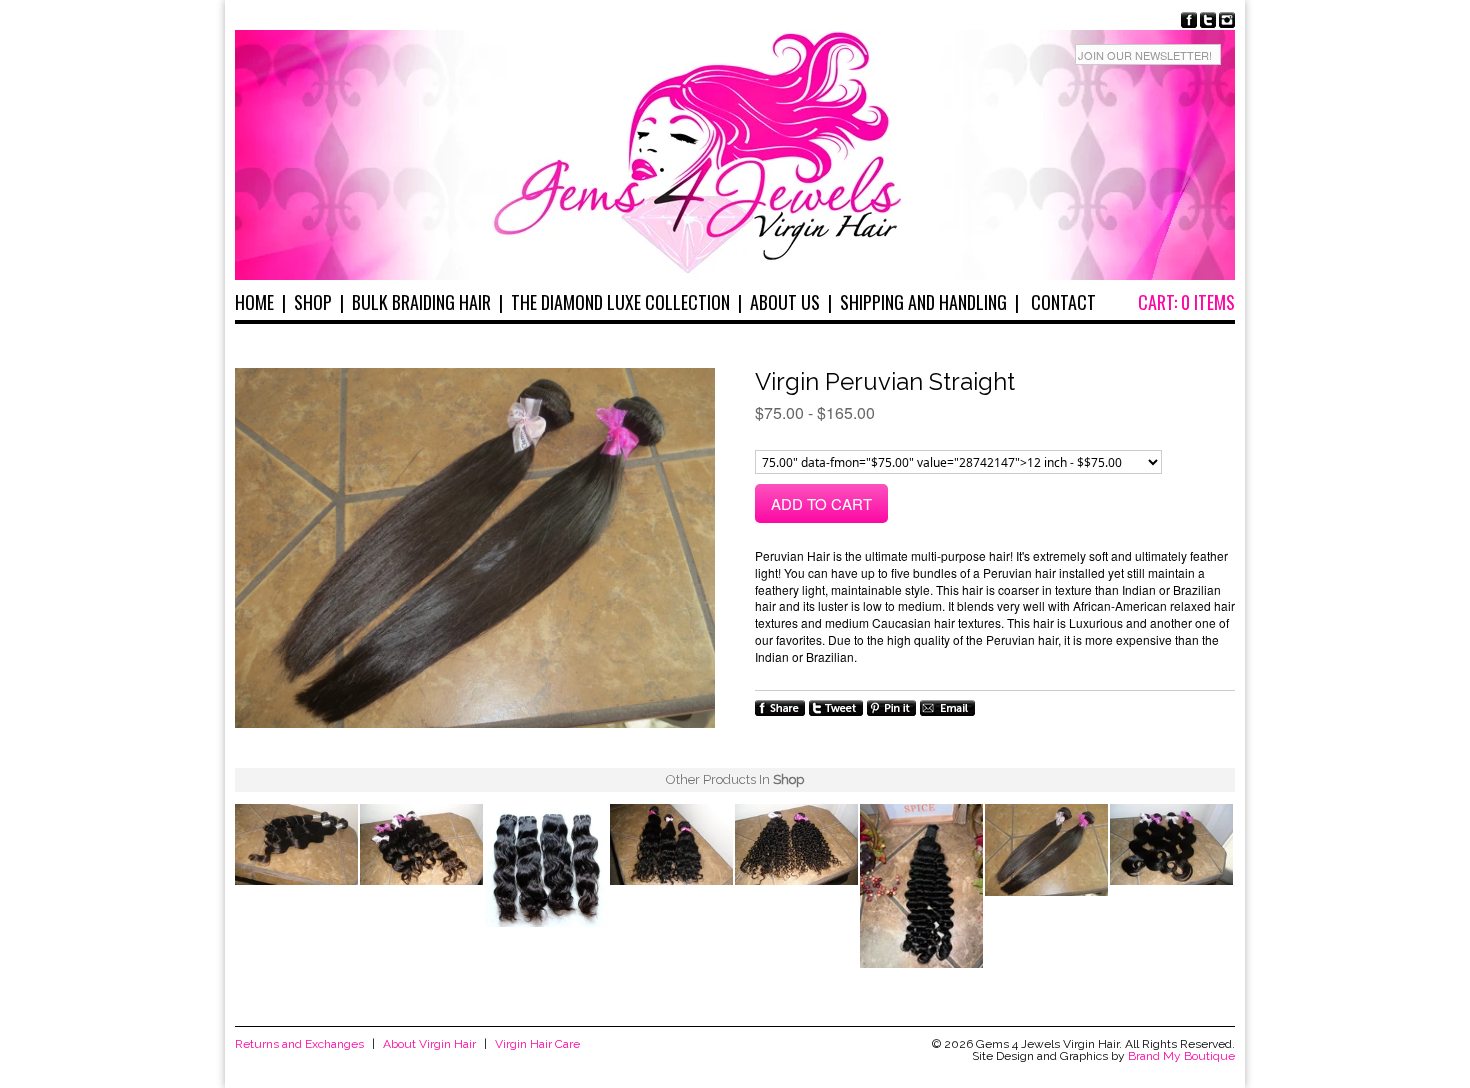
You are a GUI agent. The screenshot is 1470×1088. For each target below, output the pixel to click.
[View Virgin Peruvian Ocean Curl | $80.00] (671, 846)
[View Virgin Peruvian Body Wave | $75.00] (296, 846)
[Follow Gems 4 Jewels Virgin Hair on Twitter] (1208, 20)
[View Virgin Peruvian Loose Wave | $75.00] (421, 846)
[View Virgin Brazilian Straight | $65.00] (1046, 852)
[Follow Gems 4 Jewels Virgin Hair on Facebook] (1189, 20)
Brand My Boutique (1181, 1056)
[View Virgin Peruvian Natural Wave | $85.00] (546, 867)
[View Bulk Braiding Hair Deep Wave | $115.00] (921, 888)
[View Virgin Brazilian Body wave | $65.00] (1171, 846)
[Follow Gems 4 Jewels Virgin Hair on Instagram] (1227, 20)
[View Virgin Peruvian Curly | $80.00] (796, 846)
